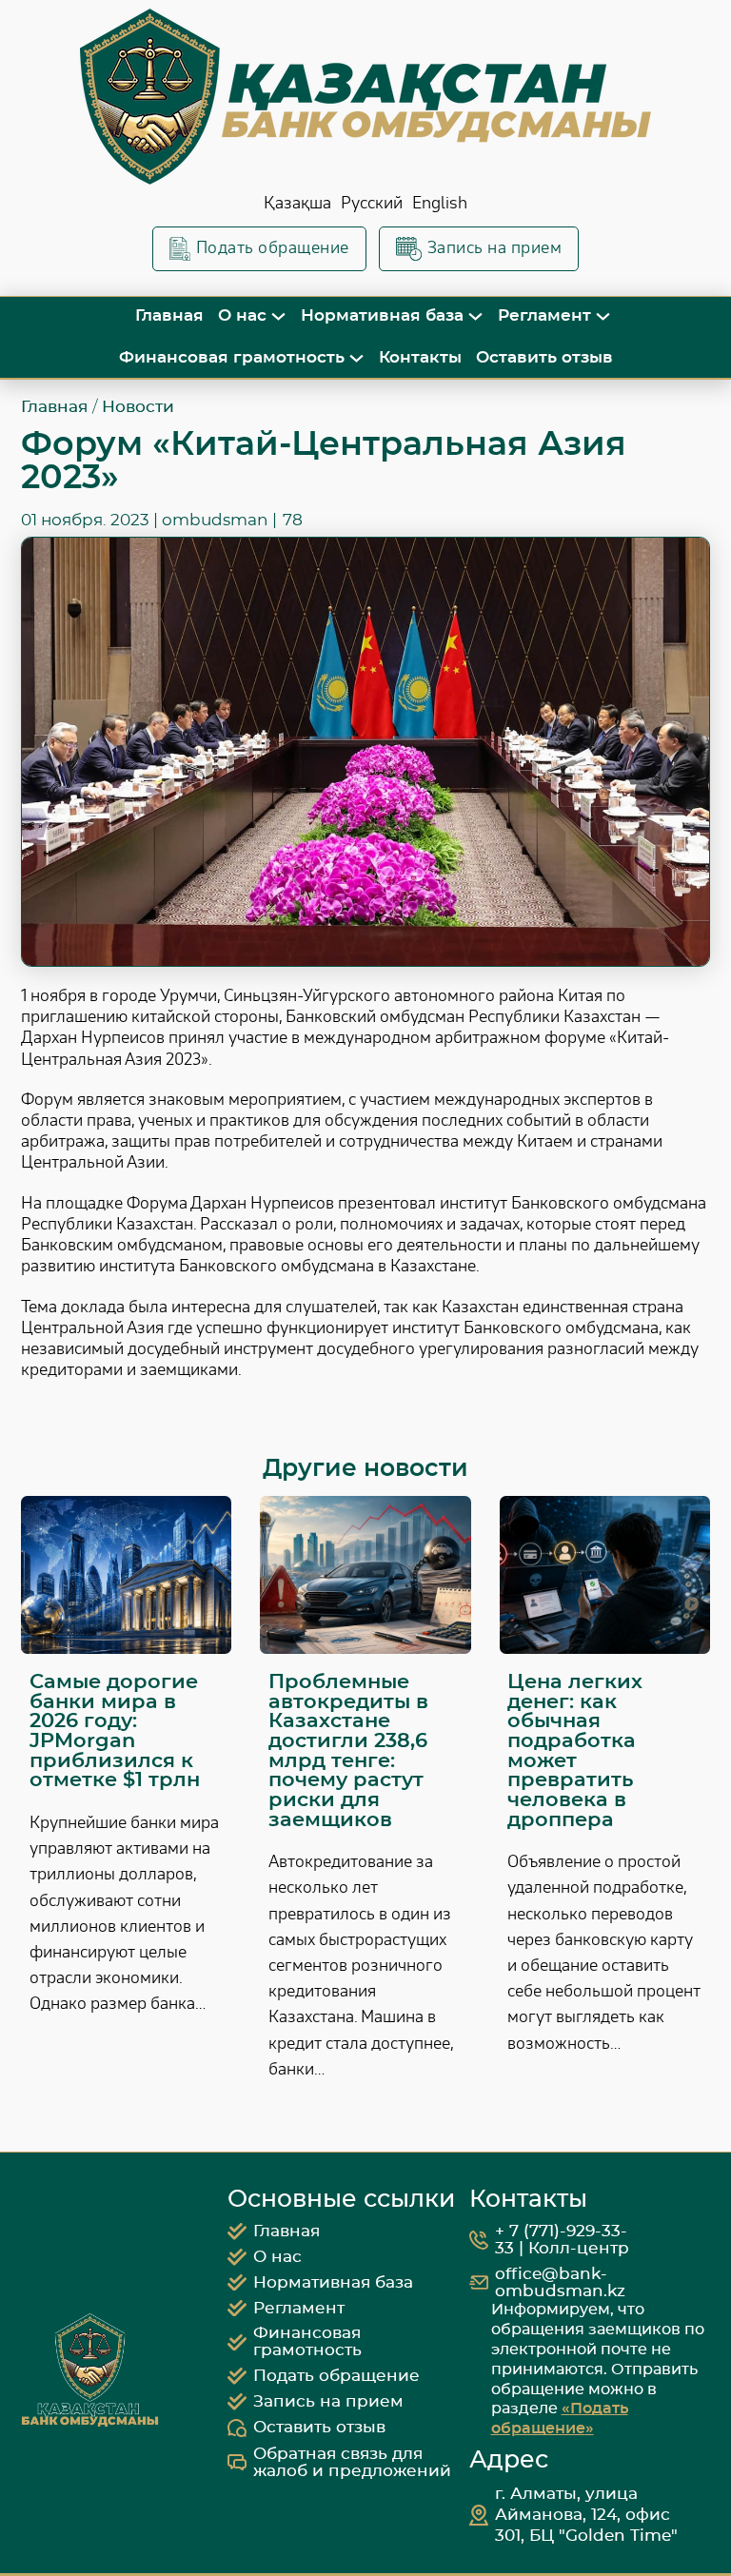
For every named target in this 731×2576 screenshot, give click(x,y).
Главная (169, 315)
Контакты (420, 357)
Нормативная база (382, 315)
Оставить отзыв (544, 357)
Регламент (544, 315)
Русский (372, 203)
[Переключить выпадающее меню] (278, 316)
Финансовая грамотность (232, 357)
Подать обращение (273, 248)
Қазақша (297, 203)
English (440, 203)
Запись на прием (495, 248)
